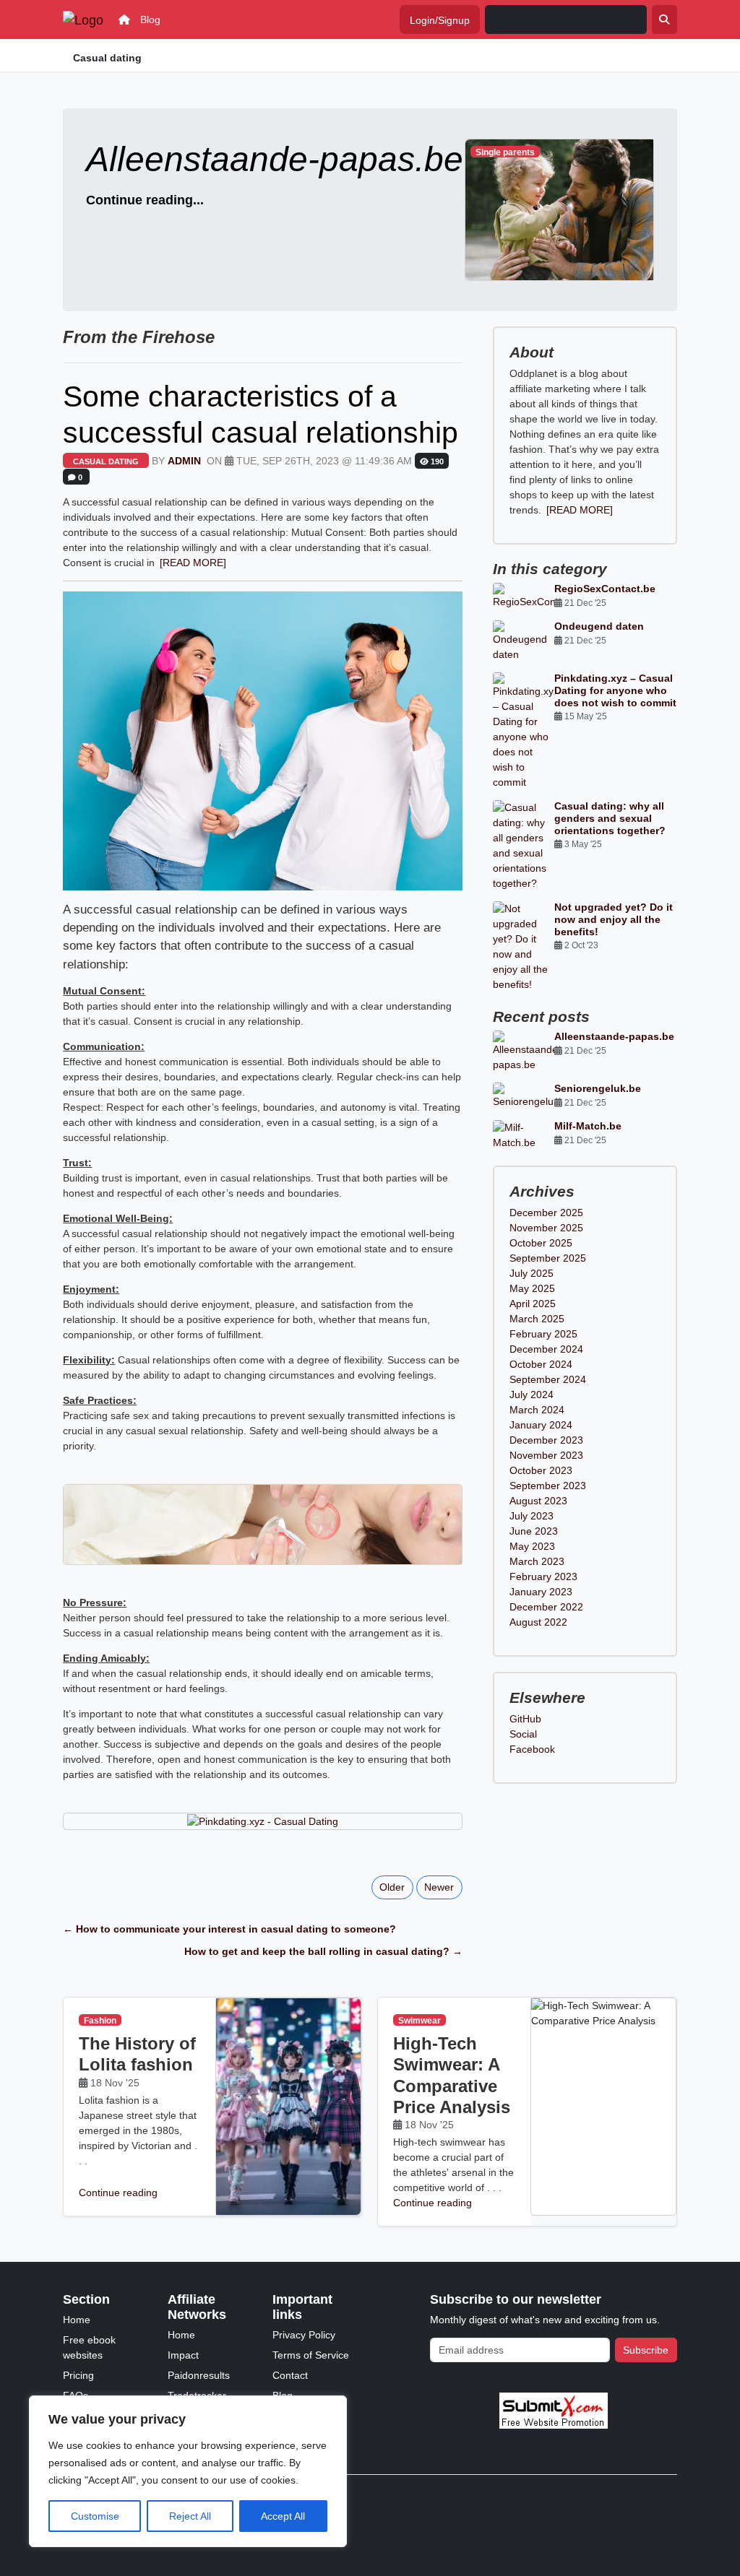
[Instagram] (652, 2497)
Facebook (532, 1749)
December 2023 (546, 1440)
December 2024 (546, 1349)
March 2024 (537, 1410)
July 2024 (532, 1395)
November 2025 (546, 1228)
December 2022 (546, 1607)
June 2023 (534, 1531)
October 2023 (541, 1470)
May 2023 (532, 1546)
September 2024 (548, 1379)
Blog (150, 19)
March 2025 (537, 1319)
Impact (183, 2355)
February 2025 (543, 1334)
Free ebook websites (89, 2347)
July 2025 (532, 1273)
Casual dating (106, 461)
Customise (95, 2516)
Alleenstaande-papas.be (614, 1036)
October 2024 (541, 1364)
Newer (439, 1887)
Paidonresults (199, 2375)
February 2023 (543, 1577)
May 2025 (532, 1288)
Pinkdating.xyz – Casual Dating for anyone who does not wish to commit (615, 690)
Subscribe (646, 2350)
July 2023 (532, 1516)
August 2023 (538, 1501)
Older (392, 1887)
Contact (290, 2375)
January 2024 (541, 1425)
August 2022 (538, 1622)
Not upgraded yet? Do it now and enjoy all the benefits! (614, 919)
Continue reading (118, 2193)
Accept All (283, 2516)
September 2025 (548, 1258)
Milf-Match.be (588, 1126)
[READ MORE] (193, 563)
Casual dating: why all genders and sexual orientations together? (610, 818)
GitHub (525, 1719)
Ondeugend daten (599, 626)
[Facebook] (672, 2497)
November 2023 (546, 1455)
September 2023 (548, 1486)
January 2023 (541, 1592)
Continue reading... (145, 200)
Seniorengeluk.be (598, 1088)
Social (523, 1734)
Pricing (78, 2375)
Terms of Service (311, 2355)
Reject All (190, 2516)
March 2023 (537, 1561)
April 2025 (533, 1304)
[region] (188, 2471)
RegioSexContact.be (605, 589)
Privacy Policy (304, 2335)
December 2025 (546, 1213)
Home (77, 2320)
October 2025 (541, 1243)
